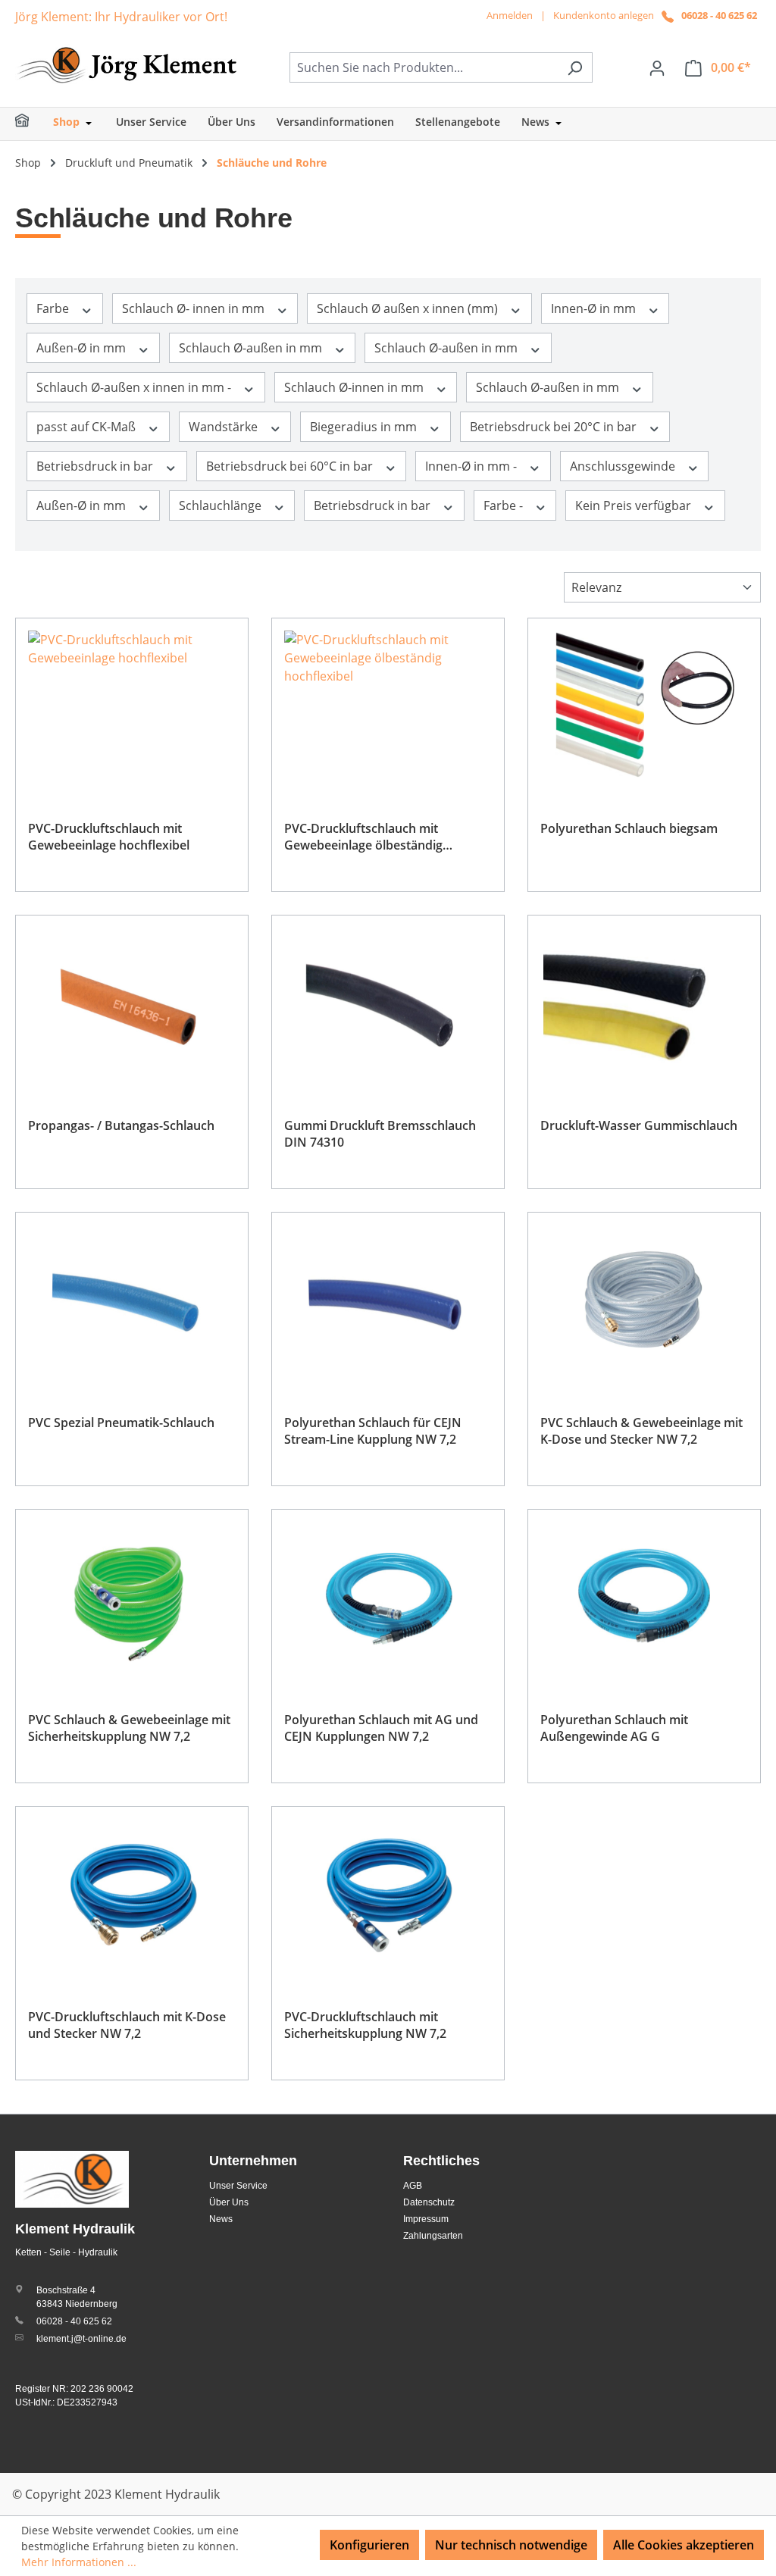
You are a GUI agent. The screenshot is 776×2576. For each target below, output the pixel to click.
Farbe (54, 308)
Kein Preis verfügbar (635, 505)
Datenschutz (429, 2202)
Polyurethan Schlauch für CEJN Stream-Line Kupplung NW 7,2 (373, 1431)
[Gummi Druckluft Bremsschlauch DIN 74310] (388, 1003)
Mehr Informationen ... (79, 2562)
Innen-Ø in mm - (472, 466)
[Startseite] (32, 124)
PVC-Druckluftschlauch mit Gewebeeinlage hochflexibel (109, 837)
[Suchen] (575, 67)
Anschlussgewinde (624, 466)
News (221, 2219)
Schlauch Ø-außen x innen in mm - (135, 387)
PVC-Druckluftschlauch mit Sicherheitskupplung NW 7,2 (365, 2025)
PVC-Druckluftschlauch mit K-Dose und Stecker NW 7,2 (127, 2025)
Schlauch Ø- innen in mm (195, 308)
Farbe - (505, 505)
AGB (413, 2186)
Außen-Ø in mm (83, 348)
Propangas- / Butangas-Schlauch (121, 1125)
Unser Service (238, 2186)
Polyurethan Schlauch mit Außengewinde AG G (614, 1728)
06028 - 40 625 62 (719, 15)
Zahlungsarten (433, 2236)
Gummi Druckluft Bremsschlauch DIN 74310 (380, 1134)
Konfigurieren (369, 2545)
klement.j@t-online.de (81, 2339)
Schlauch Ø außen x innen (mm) (409, 308)
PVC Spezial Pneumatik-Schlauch (121, 1423)
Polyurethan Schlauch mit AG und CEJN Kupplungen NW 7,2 (381, 1728)
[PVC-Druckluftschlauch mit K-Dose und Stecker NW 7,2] (132, 1895)
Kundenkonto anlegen (604, 15)
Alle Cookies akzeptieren (684, 2545)
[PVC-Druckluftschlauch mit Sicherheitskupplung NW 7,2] (388, 1895)
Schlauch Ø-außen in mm (252, 348)
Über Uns (229, 2202)
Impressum (426, 2219)
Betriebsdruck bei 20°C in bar (555, 427)
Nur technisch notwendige (511, 2545)
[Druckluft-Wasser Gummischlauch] (644, 1003)
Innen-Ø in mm (595, 308)
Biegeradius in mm (365, 427)
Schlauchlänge (222, 505)
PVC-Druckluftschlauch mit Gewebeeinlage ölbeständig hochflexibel (363, 837)
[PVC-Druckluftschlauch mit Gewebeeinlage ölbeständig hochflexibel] (388, 706)
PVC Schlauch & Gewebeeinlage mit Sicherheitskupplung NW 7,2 (129, 1728)
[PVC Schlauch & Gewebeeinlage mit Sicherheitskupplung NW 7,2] (132, 1598)
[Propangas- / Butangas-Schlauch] (132, 1003)
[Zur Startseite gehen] (129, 64)
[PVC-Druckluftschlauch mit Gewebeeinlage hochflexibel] (132, 706)
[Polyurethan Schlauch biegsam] (644, 706)
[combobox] (424, 67)
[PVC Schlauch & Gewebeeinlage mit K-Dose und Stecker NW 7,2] (644, 1301)
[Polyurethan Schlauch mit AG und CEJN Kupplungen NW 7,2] (388, 1598)
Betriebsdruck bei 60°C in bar (291, 466)
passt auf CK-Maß (88, 427)
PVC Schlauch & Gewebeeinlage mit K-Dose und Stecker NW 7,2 (641, 1431)
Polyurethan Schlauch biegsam (629, 828)
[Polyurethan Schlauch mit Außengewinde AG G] (644, 1598)
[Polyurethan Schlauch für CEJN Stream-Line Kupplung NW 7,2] (388, 1301)
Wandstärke (225, 427)
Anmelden (510, 15)
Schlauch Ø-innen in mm (355, 387)
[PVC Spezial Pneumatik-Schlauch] (132, 1301)
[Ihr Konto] (657, 67)
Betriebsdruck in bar (96, 466)
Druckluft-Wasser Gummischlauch (639, 1125)
